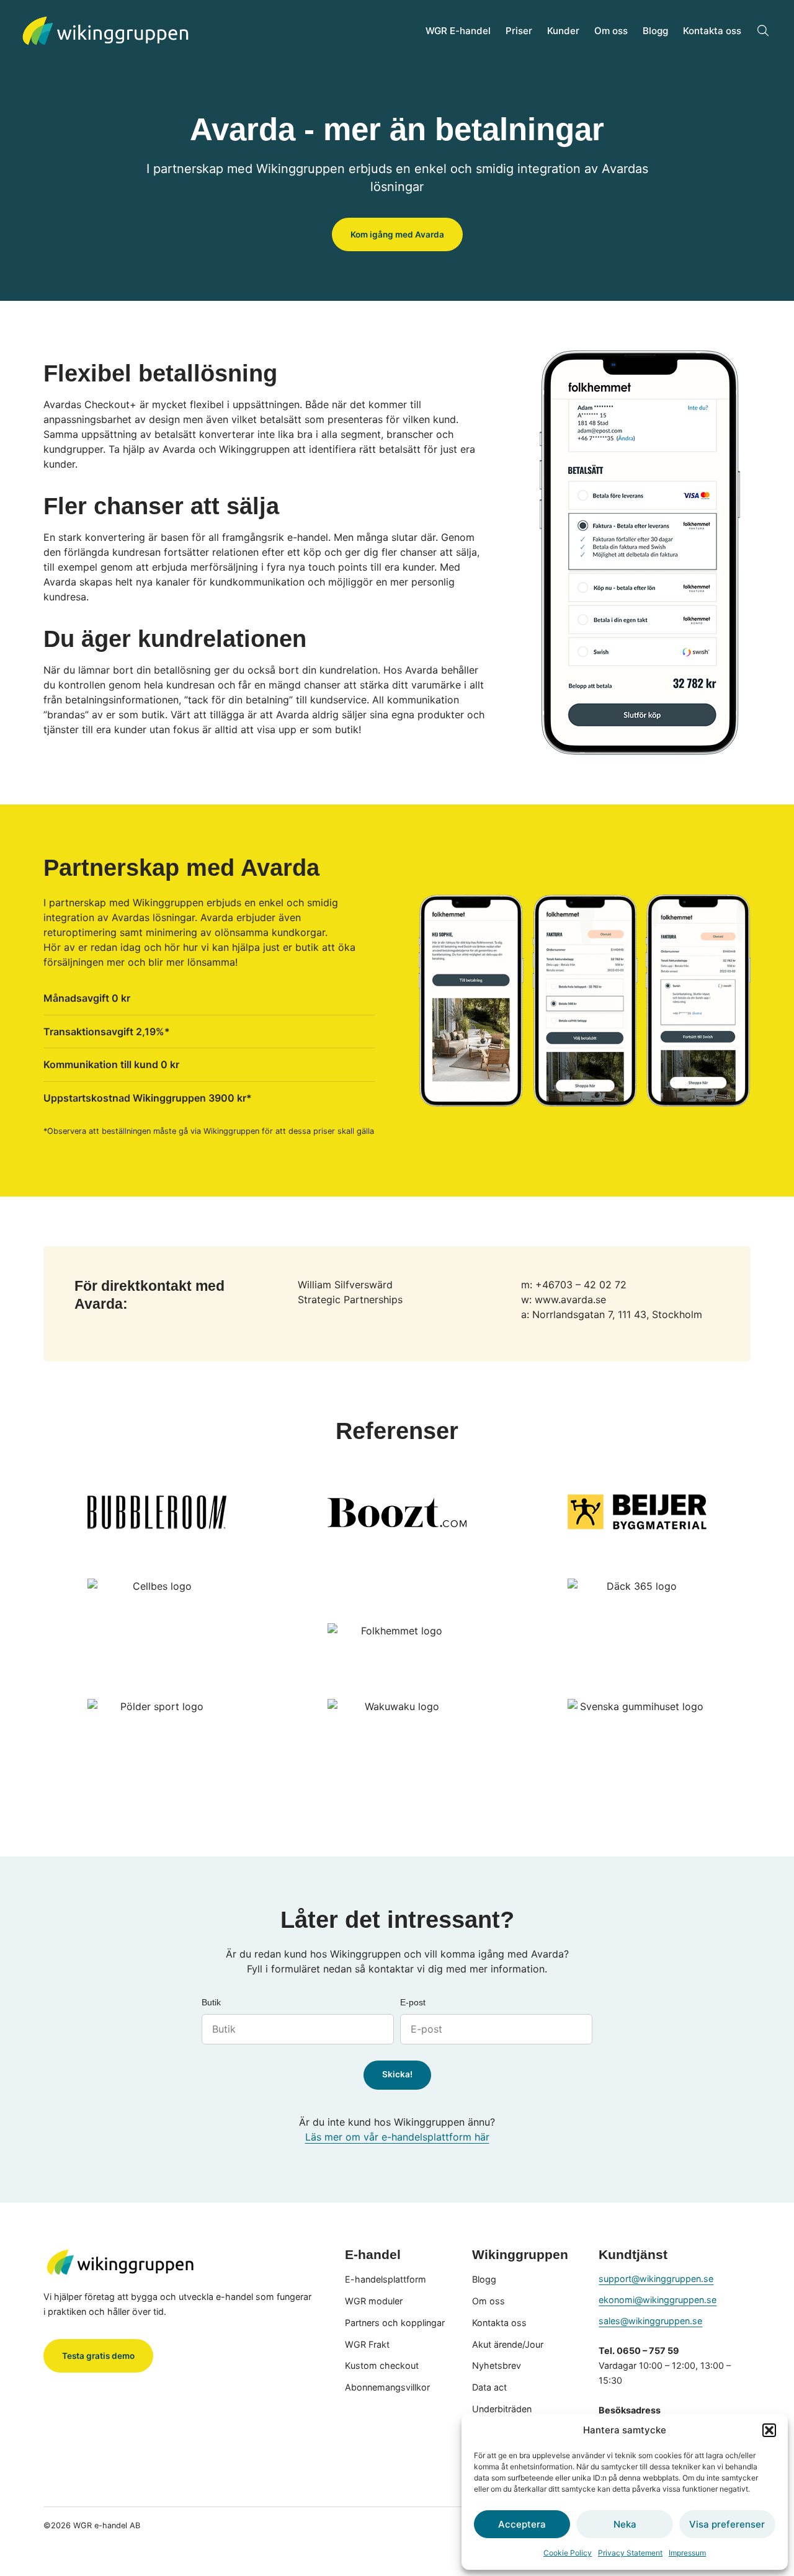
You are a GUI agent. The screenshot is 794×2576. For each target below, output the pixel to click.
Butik (211, 2003)
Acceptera (522, 2524)
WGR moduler (374, 2301)
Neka (625, 2524)
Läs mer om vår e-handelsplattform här (397, 2137)
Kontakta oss (712, 31)
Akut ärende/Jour (508, 2344)
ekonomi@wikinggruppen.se (658, 2300)
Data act (489, 2387)
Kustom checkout (382, 2365)
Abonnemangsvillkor (387, 2387)
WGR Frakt (367, 2344)
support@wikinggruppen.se (656, 2279)
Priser (519, 31)
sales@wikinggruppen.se (650, 2321)
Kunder (563, 31)
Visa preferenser (727, 2524)
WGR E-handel (458, 31)
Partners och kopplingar (395, 2323)
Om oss (611, 31)
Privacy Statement (630, 2553)
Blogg (655, 31)
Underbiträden (502, 2409)
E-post (413, 2003)
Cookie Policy (568, 2553)
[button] (769, 2430)
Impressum (687, 2553)
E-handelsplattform (386, 2279)
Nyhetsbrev (497, 2365)
